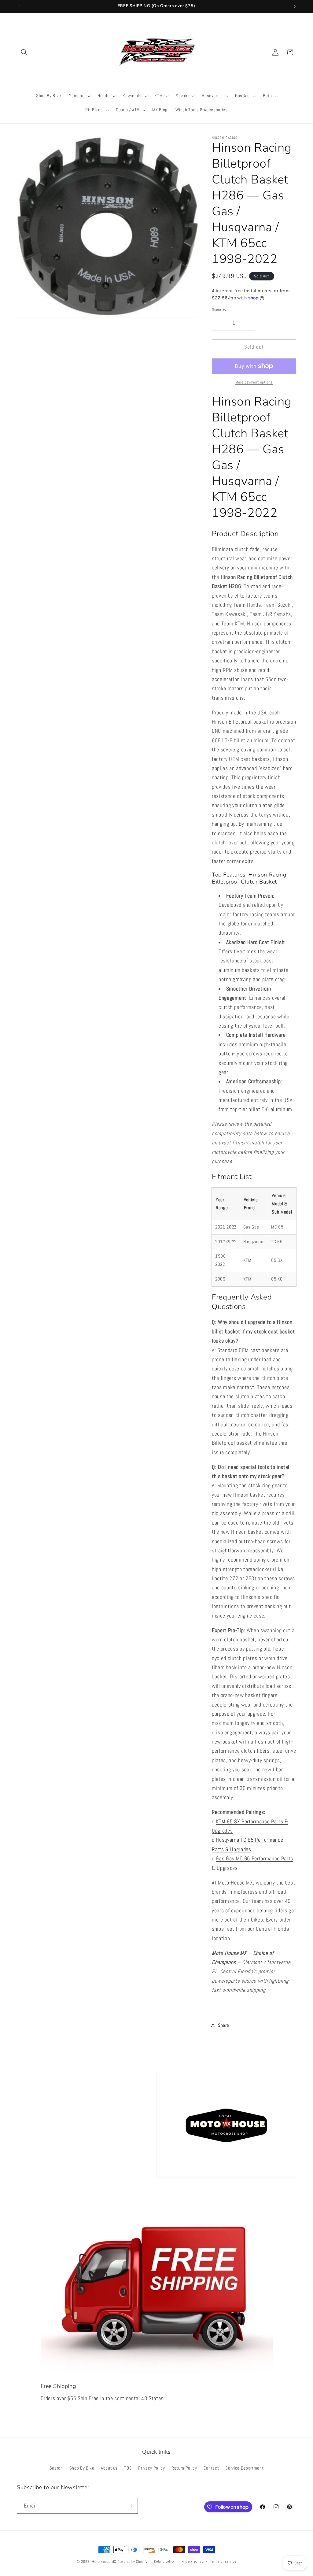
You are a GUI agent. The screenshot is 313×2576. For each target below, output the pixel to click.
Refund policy (164, 2561)
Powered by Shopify (133, 2562)
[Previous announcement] (19, 6)
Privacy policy (193, 2561)
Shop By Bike (82, 2468)
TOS (128, 2468)
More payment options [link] (254, 382)
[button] (24, 52)
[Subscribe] (130, 2506)
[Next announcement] (295, 6)
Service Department (244, 2468)
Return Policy (184, 2468)
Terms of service (223, 2561)
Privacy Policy (151, 2468)
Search (56, 2468)
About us (109, 2468)
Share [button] (223, 2025)
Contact (211, 2468)
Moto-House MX (104, 2562)
